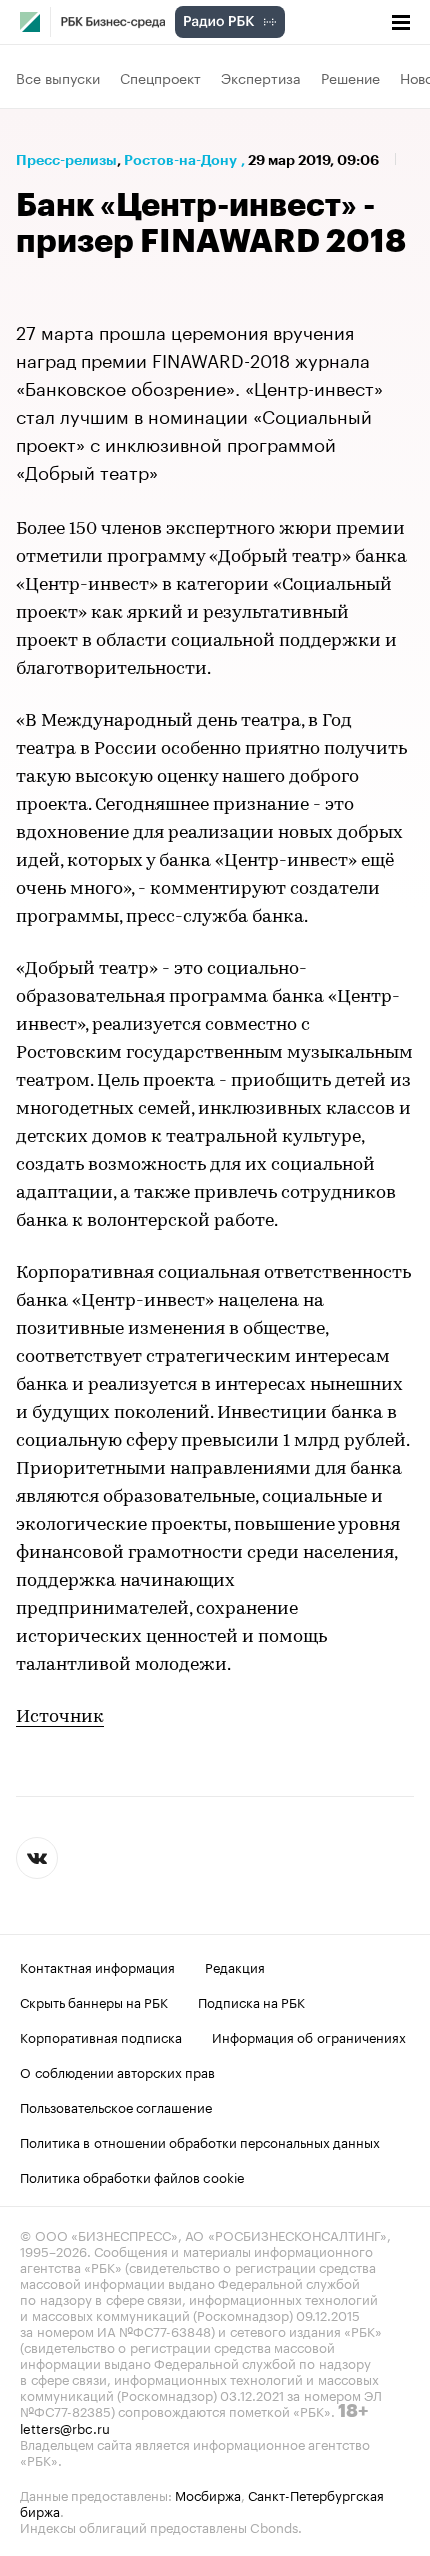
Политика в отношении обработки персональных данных (200, 2141)
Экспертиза (261, 77)
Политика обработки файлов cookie (132, 2176)
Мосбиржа (208, 2494)
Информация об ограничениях (309, 2036)
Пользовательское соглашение (116, 2106)
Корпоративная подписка (101, 2036)
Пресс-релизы (66, 160)
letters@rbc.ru (65, 2427)
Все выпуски (58, 77)
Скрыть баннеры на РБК (94, 2001)
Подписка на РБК (251, 2001)
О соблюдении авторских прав (117, 2071)
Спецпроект (160, 77)
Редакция (235, 1966)
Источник (60, 1718)
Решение (350, 77)
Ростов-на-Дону (180, 160)
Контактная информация (97, 1966)
